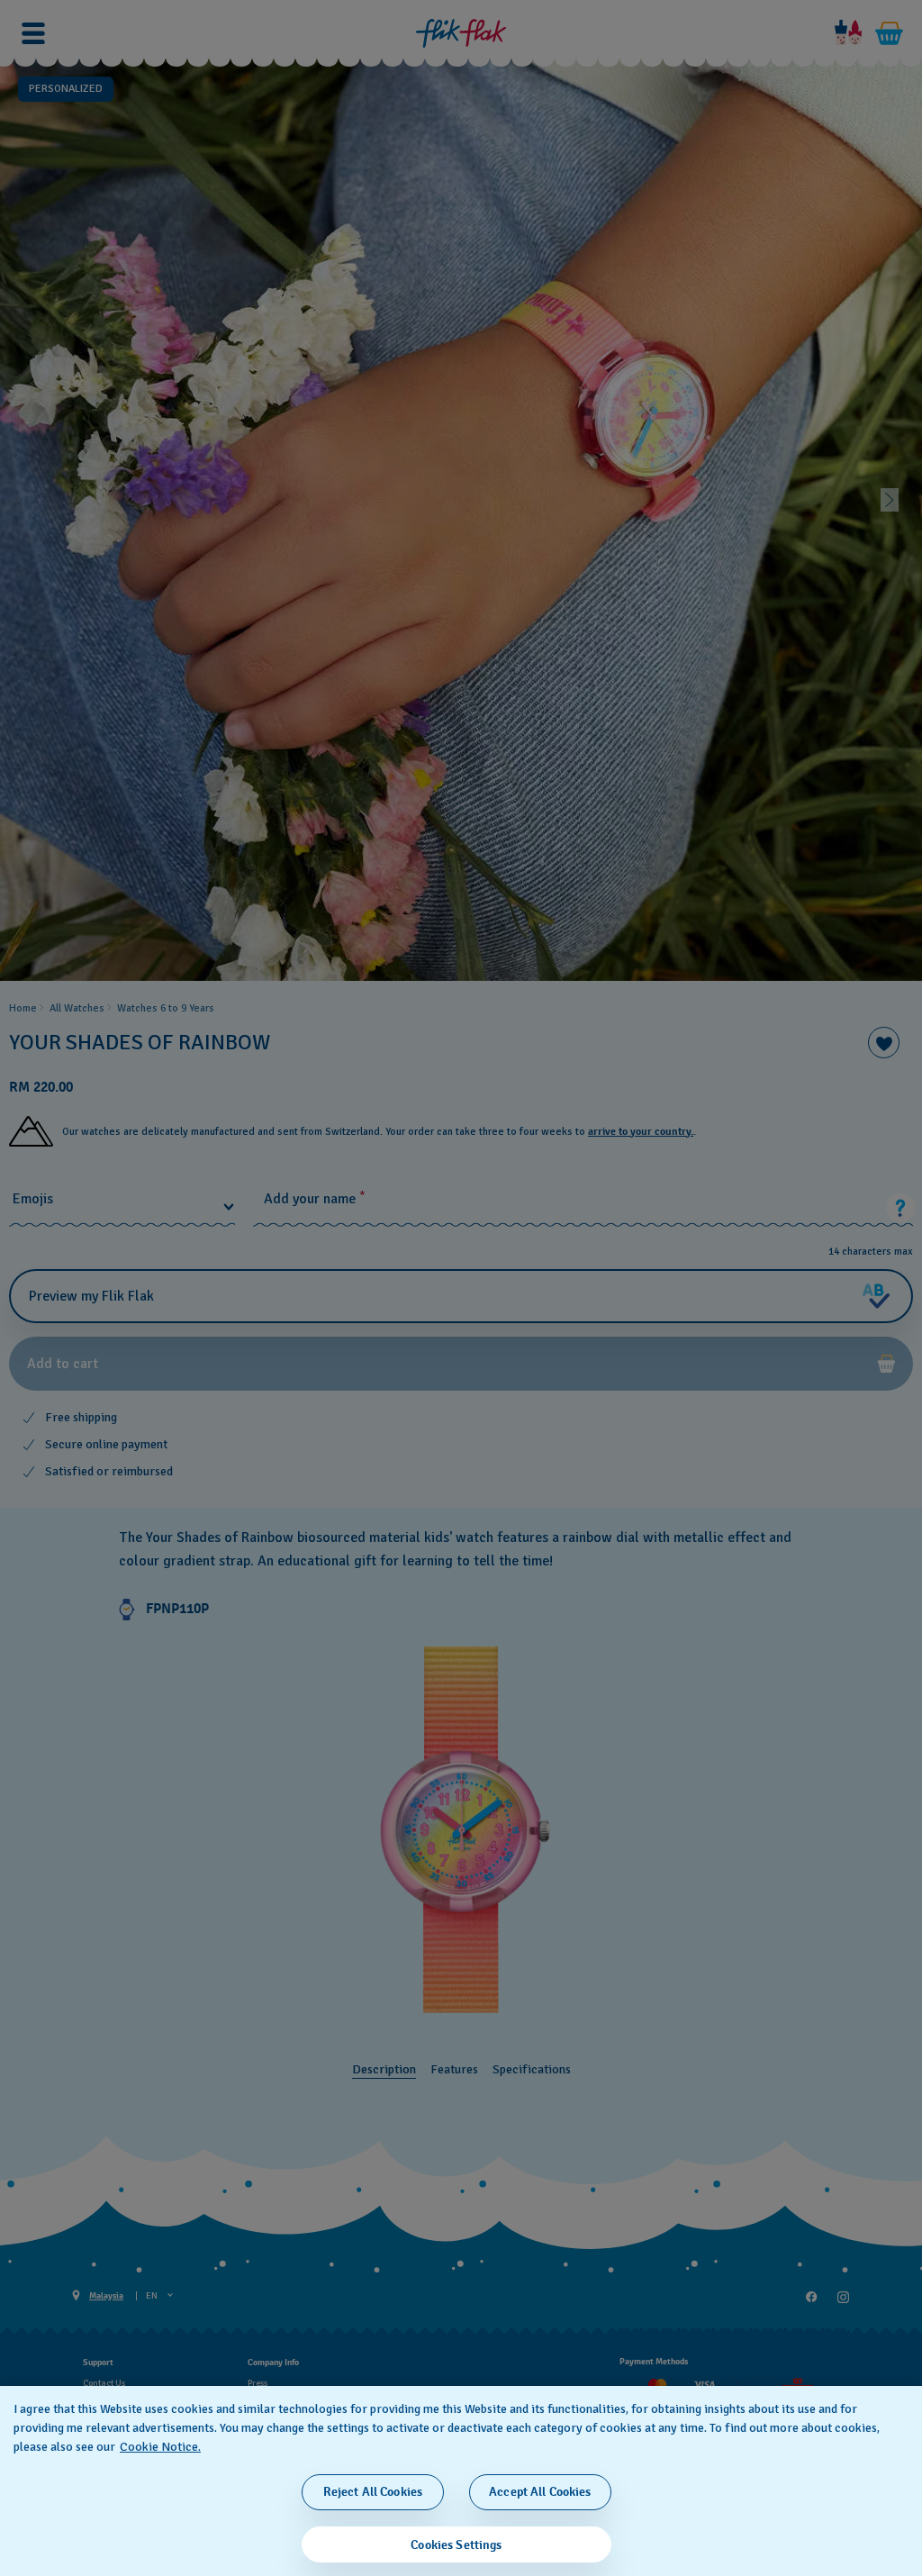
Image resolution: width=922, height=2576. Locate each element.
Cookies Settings (456, 2545)
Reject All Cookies (373, 2492)
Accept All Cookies (540, 2492)
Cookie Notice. (160, 2447)
